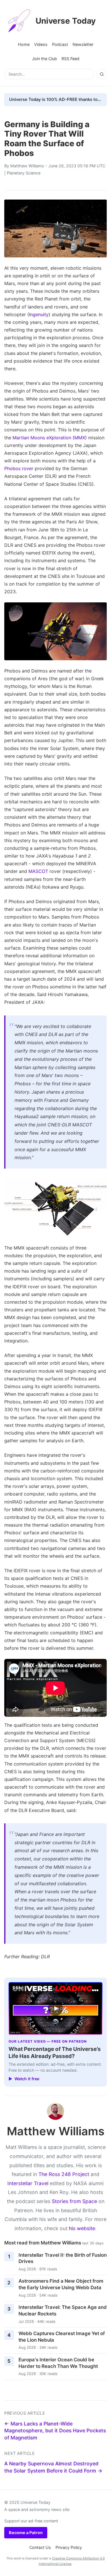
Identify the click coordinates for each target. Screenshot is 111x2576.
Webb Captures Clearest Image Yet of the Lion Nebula (62, 2337)
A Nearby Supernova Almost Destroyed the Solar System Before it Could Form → (53, 2467)
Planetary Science (24, 173)
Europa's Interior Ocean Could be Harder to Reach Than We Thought (58, 2363)
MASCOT (38, 871)
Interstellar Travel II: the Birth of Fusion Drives (63, 2258)
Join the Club (44, 59)
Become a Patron (26, 2533)
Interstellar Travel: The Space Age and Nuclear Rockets (63, 2310)
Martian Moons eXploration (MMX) (50, 438)
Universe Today (66, 21)
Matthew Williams (27, 166)
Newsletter (83, 44)
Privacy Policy (69, 2547)
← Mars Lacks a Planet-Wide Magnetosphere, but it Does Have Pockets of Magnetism (55, 2431)
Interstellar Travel (28, 2183)
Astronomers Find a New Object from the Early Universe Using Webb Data (61, 2284)
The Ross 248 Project (64, 2174)
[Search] (102, 74)
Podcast (60, 44)
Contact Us (40, 2547)
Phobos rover (19, 468)
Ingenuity (39, 314)
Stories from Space (74, 2201)
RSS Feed (70, 59)
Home (24, 44)
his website (82, 2228)
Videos (41, 44)
